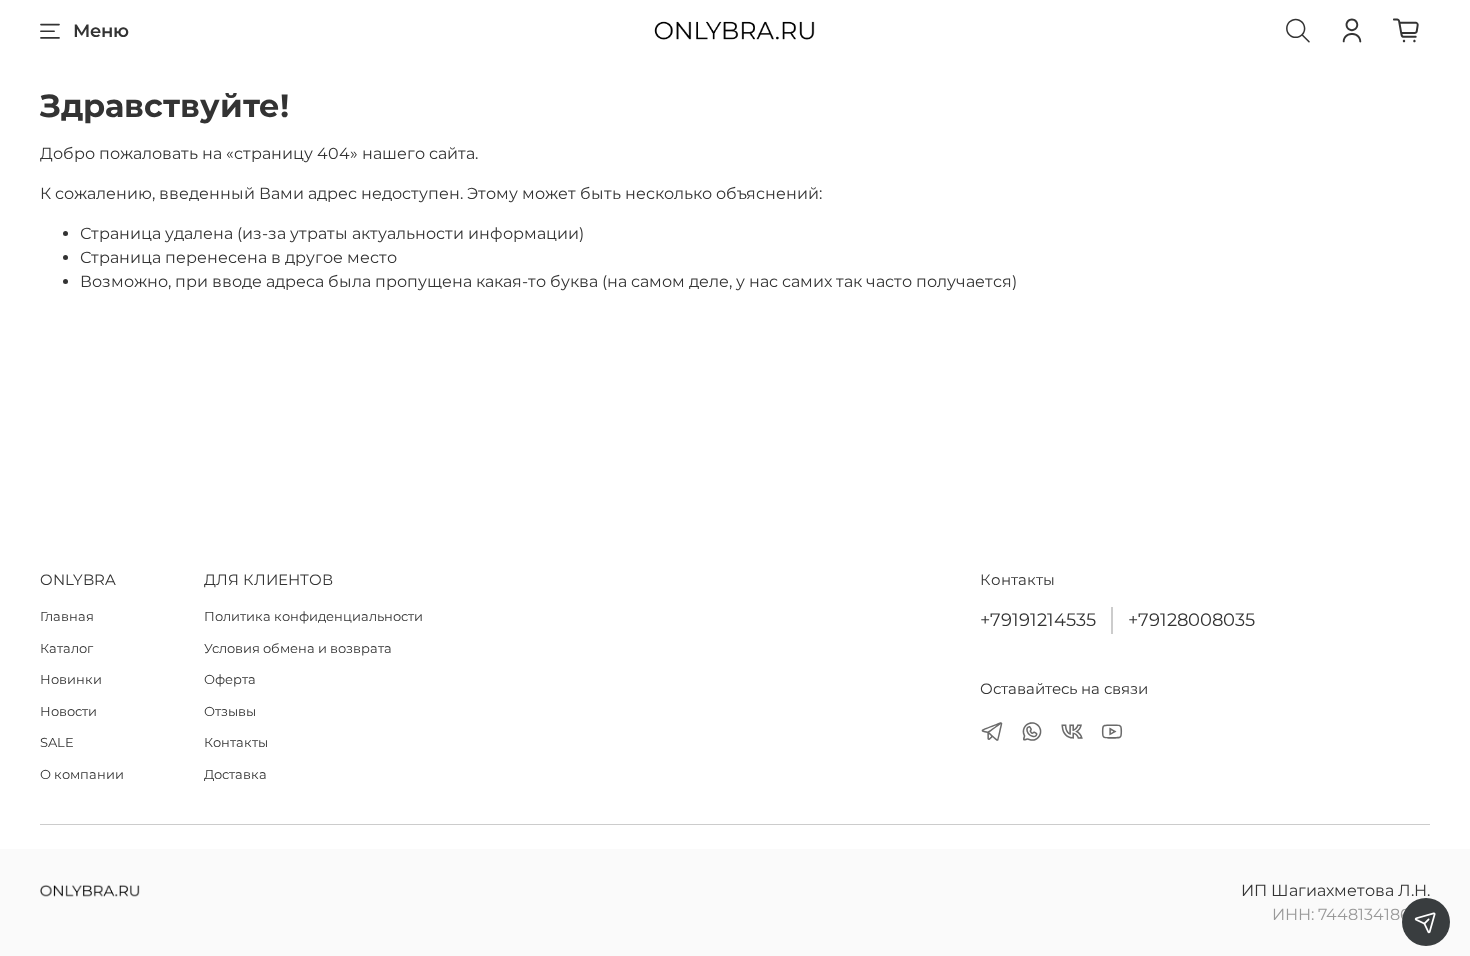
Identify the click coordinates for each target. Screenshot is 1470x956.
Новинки (71, 679)
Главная (67, 616)
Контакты (236, 742)
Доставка (235, 774)
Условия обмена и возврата (298, 648)
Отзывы (230, 711)
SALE (57, 742)
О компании (82, 774)
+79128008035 (1191, 619)
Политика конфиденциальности (313, 616)
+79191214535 (1038, 619)
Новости (68, 711)
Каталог (66, 648)
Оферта (230, 679)
